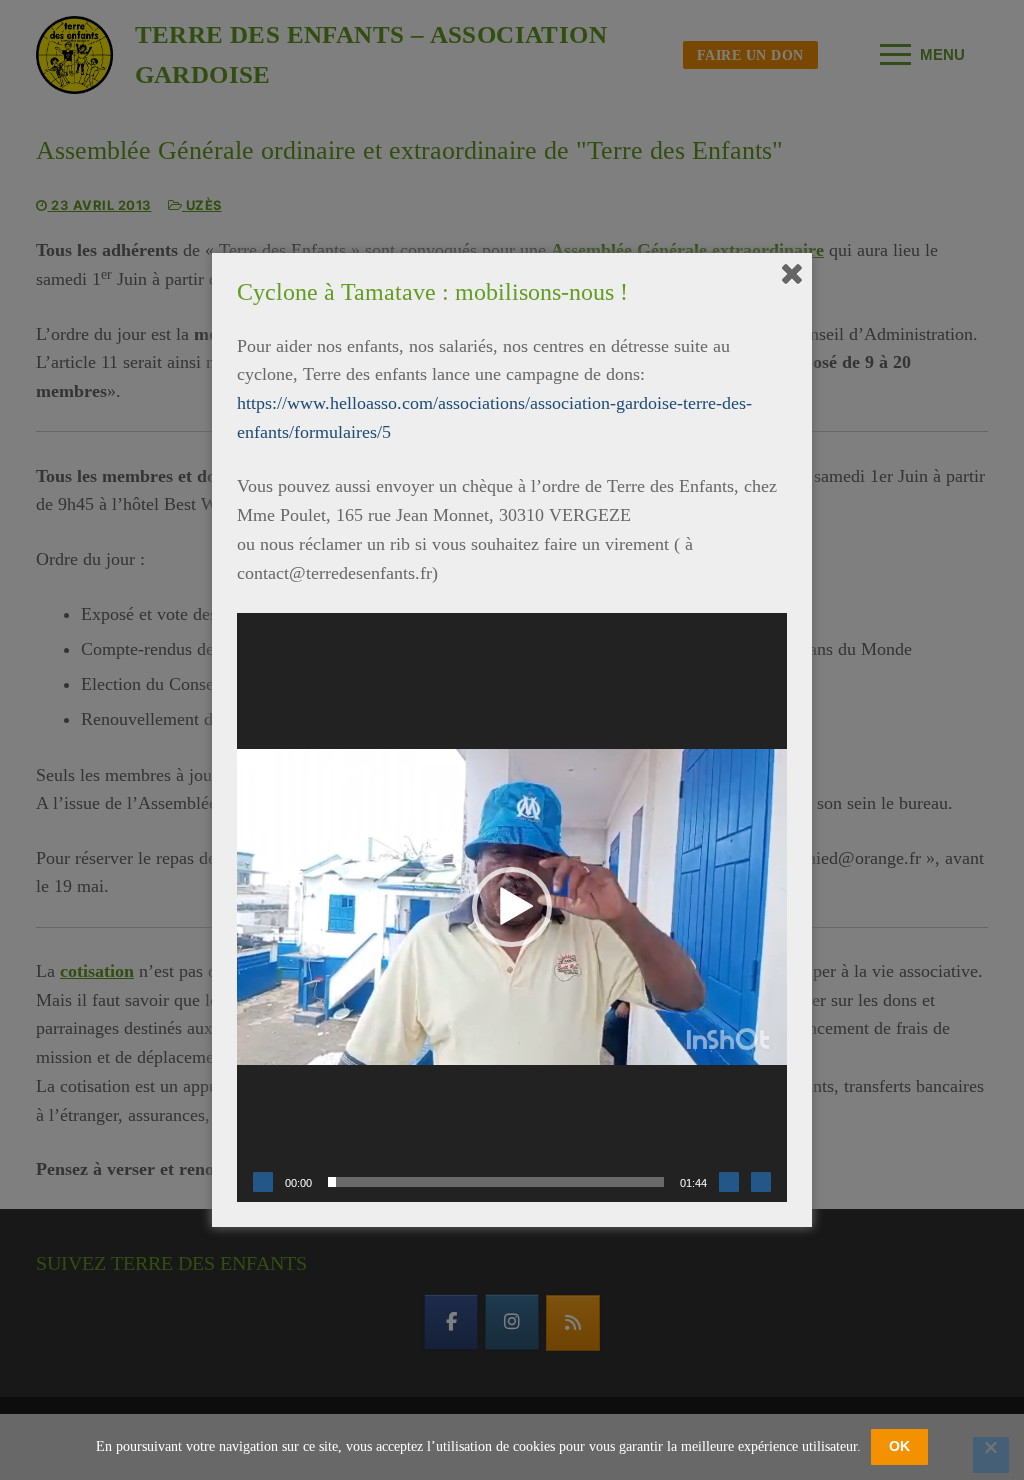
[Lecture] (263, 1182)
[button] (512, 907)
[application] (512, 907)
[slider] (496, 1182)
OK (899, 1446)
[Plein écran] (761, 1182)
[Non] (991, 1455)
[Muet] (729, 1182)
